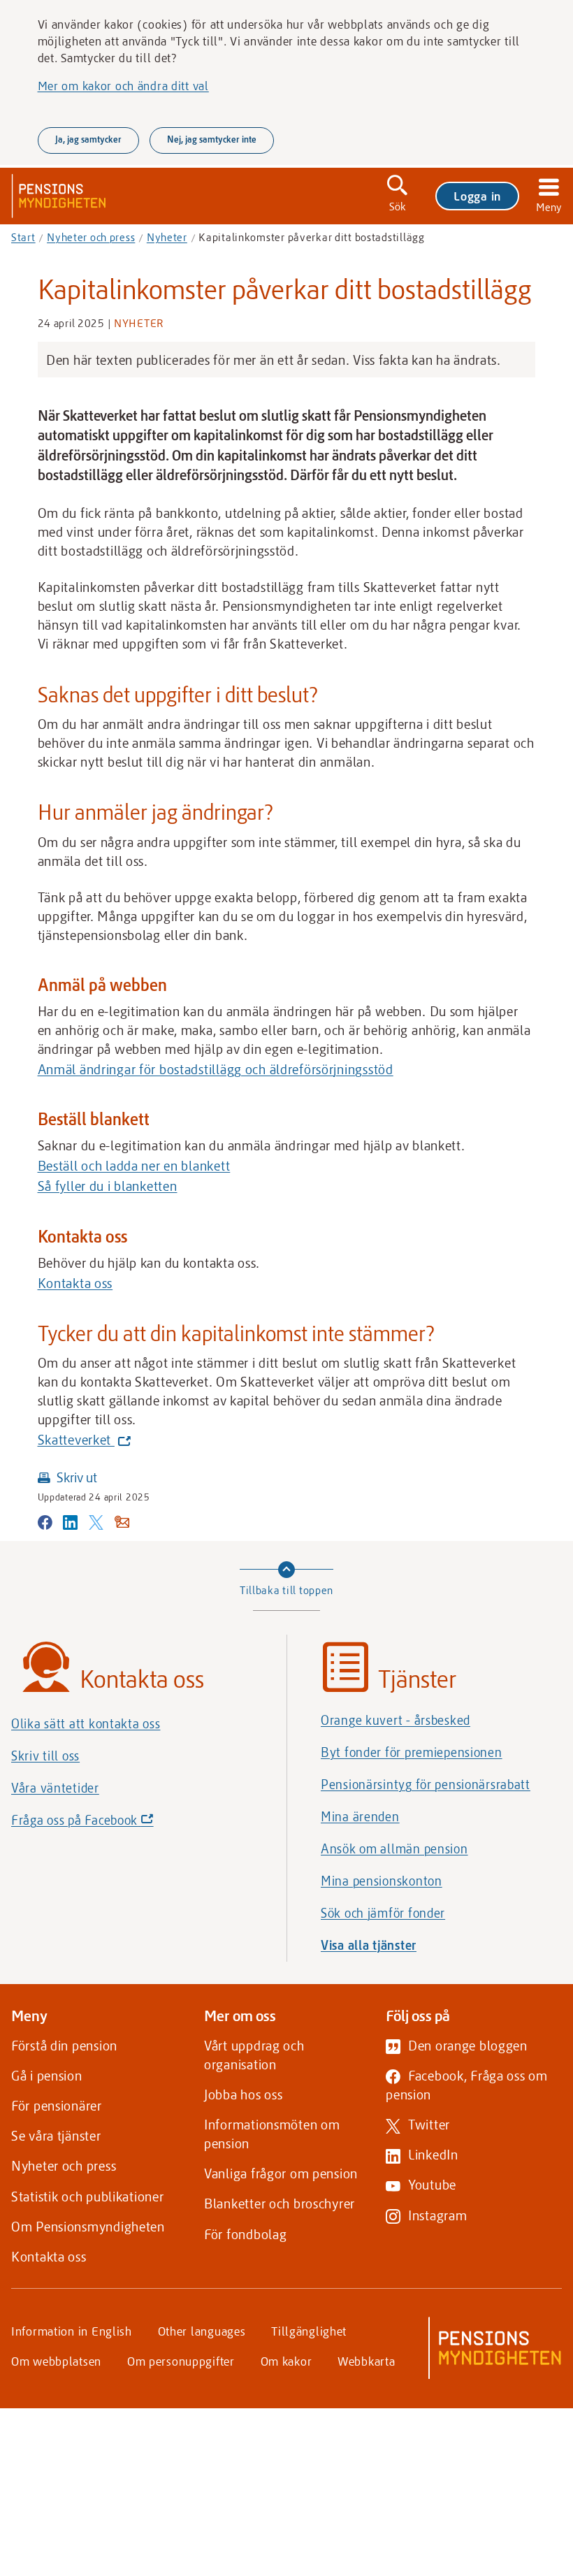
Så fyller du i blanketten (108, 1186)
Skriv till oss (45, 1756)
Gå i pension (47, 2075)
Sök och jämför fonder (383, 1913)
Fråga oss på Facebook (106, 1824)
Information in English (72, 2331)
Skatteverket (81, 1440)
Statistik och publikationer (87, 2196)
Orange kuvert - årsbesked (396, 1720)
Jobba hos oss (243, 2094)
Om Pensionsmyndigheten (88, 2226)
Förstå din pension (64, 2045)
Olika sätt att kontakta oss (86, 1723)
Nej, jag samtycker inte (212, 139)
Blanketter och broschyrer (280, 2203)
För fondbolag (245, 2234)
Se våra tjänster (56, 2135)
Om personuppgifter (181, 2361)
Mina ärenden (360, 1816)
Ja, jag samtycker (88, 139)
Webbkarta (366, 2361)
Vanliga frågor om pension (281, 2173)
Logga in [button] (477, 196)
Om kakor (286, 2361)
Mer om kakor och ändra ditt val (123, 85)
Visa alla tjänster (369, 1945)
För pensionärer (57, 2105)
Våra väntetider (55, 1788)
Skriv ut (77, 1477)
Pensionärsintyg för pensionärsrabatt (426, 1784)
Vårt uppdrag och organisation (254, 2055)
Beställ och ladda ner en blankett (134, 1165)
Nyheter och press (91, 237)
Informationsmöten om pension (272, 2134)
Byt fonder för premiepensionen (412, 1752)
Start (23, 237)
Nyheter (167, 237)
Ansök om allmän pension (394, 1848)
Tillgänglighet (309, 2331)
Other (202, 2331)
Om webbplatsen (56, 2361)
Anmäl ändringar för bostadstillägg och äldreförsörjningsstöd (216, 1069)
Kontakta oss (75, 1283)
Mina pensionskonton (382, 1881)
